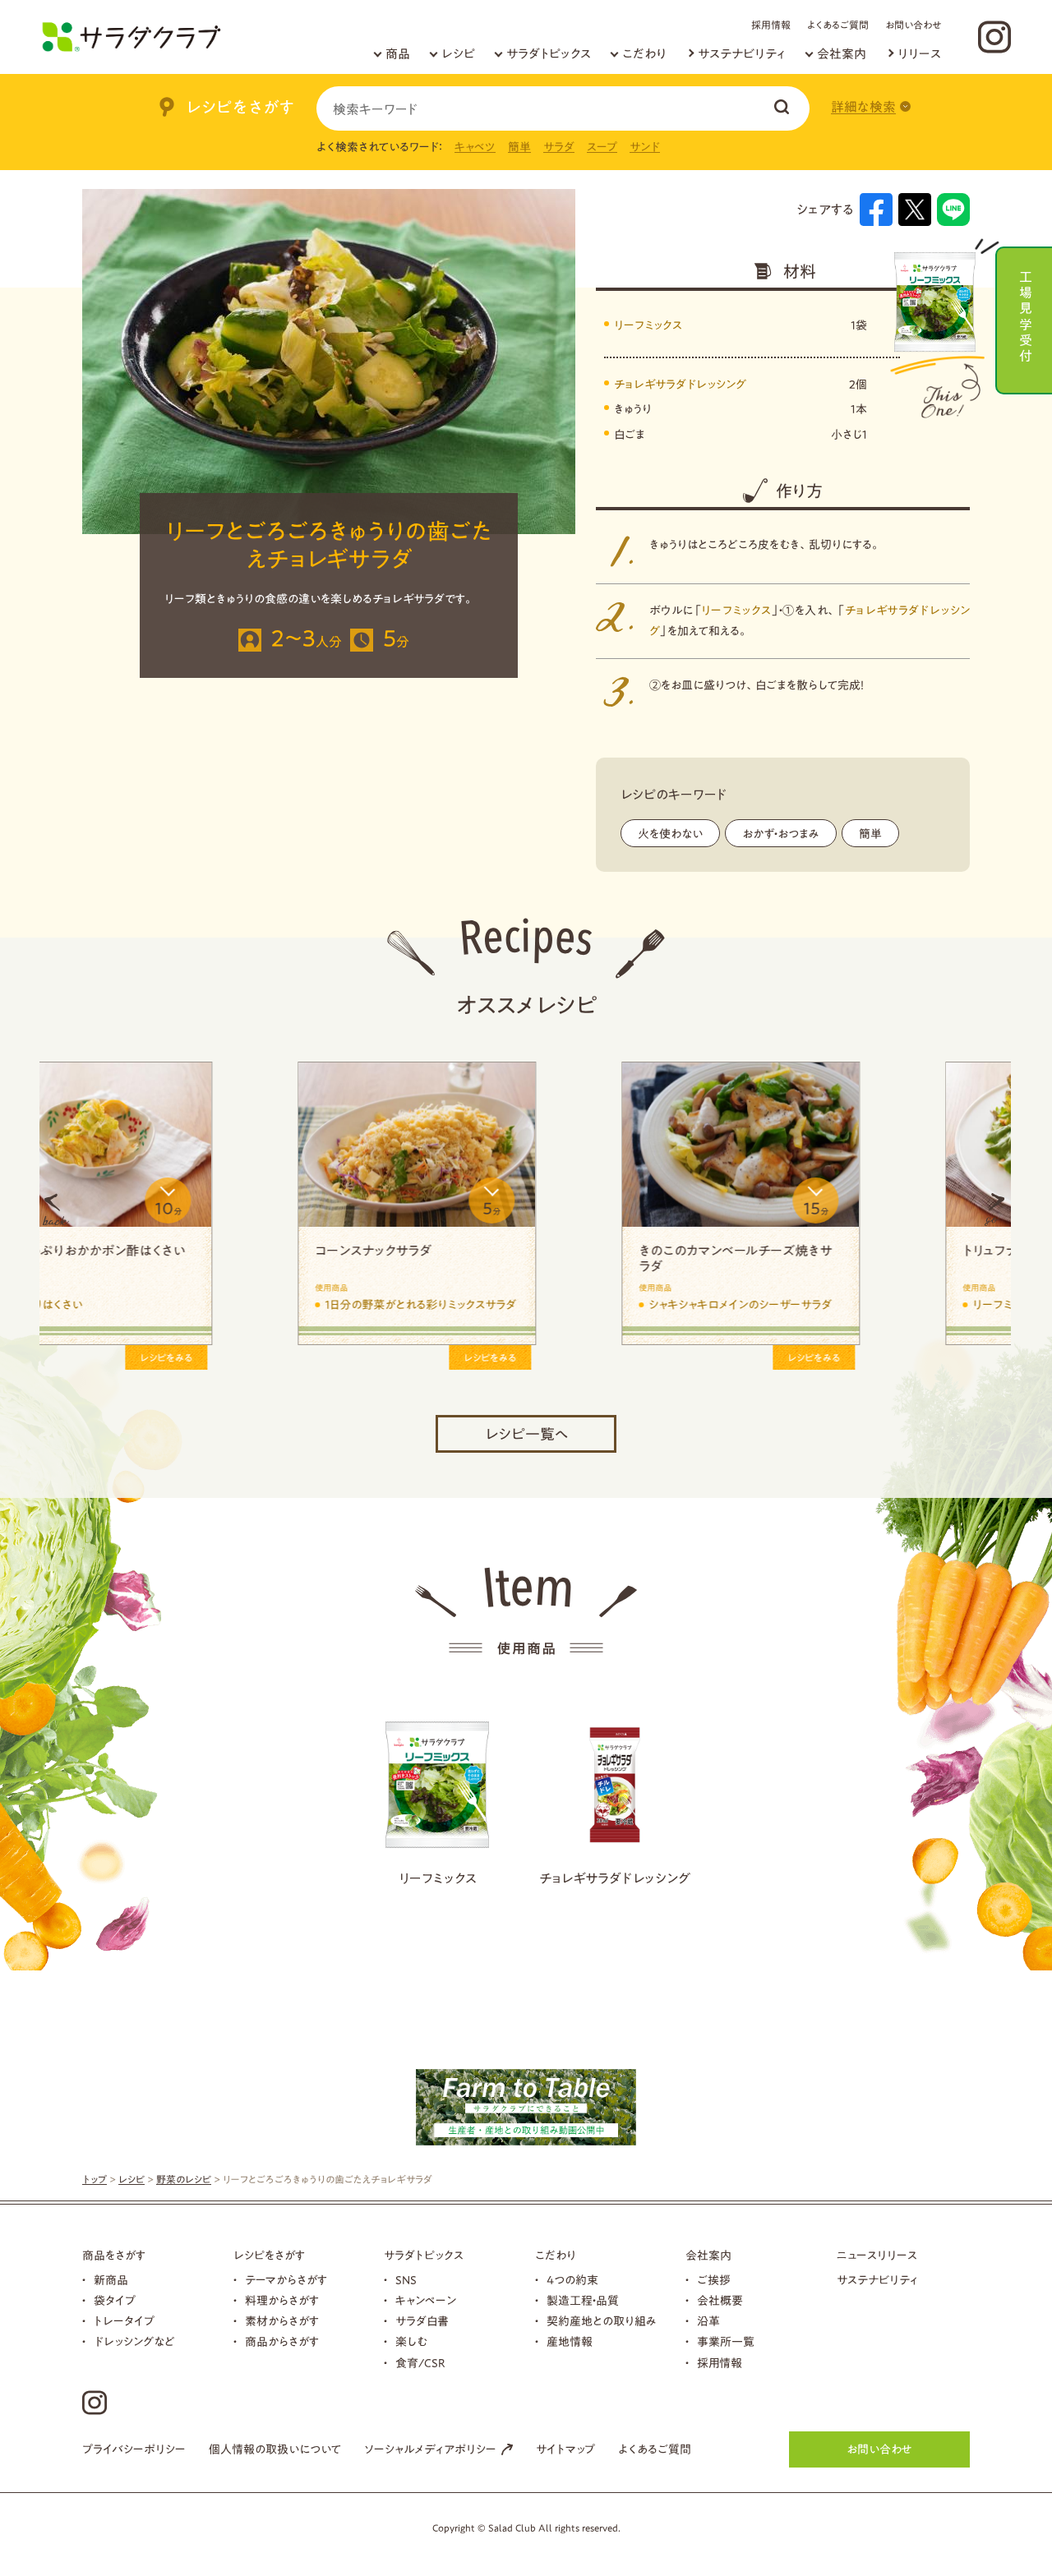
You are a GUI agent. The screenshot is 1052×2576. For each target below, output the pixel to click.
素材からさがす (282, 2321)
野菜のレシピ (184, 2179)
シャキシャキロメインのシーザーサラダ (201, 1305)
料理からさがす (282, 2301)
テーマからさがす (286, 2280)
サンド (645, 147)
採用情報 (771, 25)
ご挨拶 (714, 2280)
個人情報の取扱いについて (275, 2449)
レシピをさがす (269, 2256)
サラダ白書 (422, 2321)
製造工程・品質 (583, 2301)
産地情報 (570, 2342)
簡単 (519, 147)
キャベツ (475, 147)
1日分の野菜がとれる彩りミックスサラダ (853, 1305)
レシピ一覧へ (526, 1434)
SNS (406, 2280)
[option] (201, 1210)
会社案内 (842, 54)
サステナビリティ (742, 54)
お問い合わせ (913, 25)
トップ (95, 2179)
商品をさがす (114, 2256)
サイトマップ (565, 2449)
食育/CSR (420, 2363)
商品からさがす (282, 2342)
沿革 (708, 2321)
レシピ (458, 54)
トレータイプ (124, 2321)
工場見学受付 (1026, 314)
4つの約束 (572, 2280)
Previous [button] (56, 1210)
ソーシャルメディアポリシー (430, 2449)
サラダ (559, 147)
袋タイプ (115, 2301)
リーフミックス (648, 325)
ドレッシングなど (134, 2342)
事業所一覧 (726, 2342)
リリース (919, 54)
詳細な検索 (863, 107)
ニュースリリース (877, 2256)
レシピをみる (275, 1357)
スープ (602, 147)
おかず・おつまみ (781, 834)
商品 (398, 54)
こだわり (644, 54)
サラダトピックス (549, 54)
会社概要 (720, 2301)
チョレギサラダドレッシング (680, 385)
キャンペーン (426, 2301)
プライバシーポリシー (134, 2449)
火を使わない (670, 834)
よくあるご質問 (838, 25)
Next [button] (994, 1210)
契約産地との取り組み (602, 2321)
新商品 (111, 2280)
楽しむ (411, 2342)
